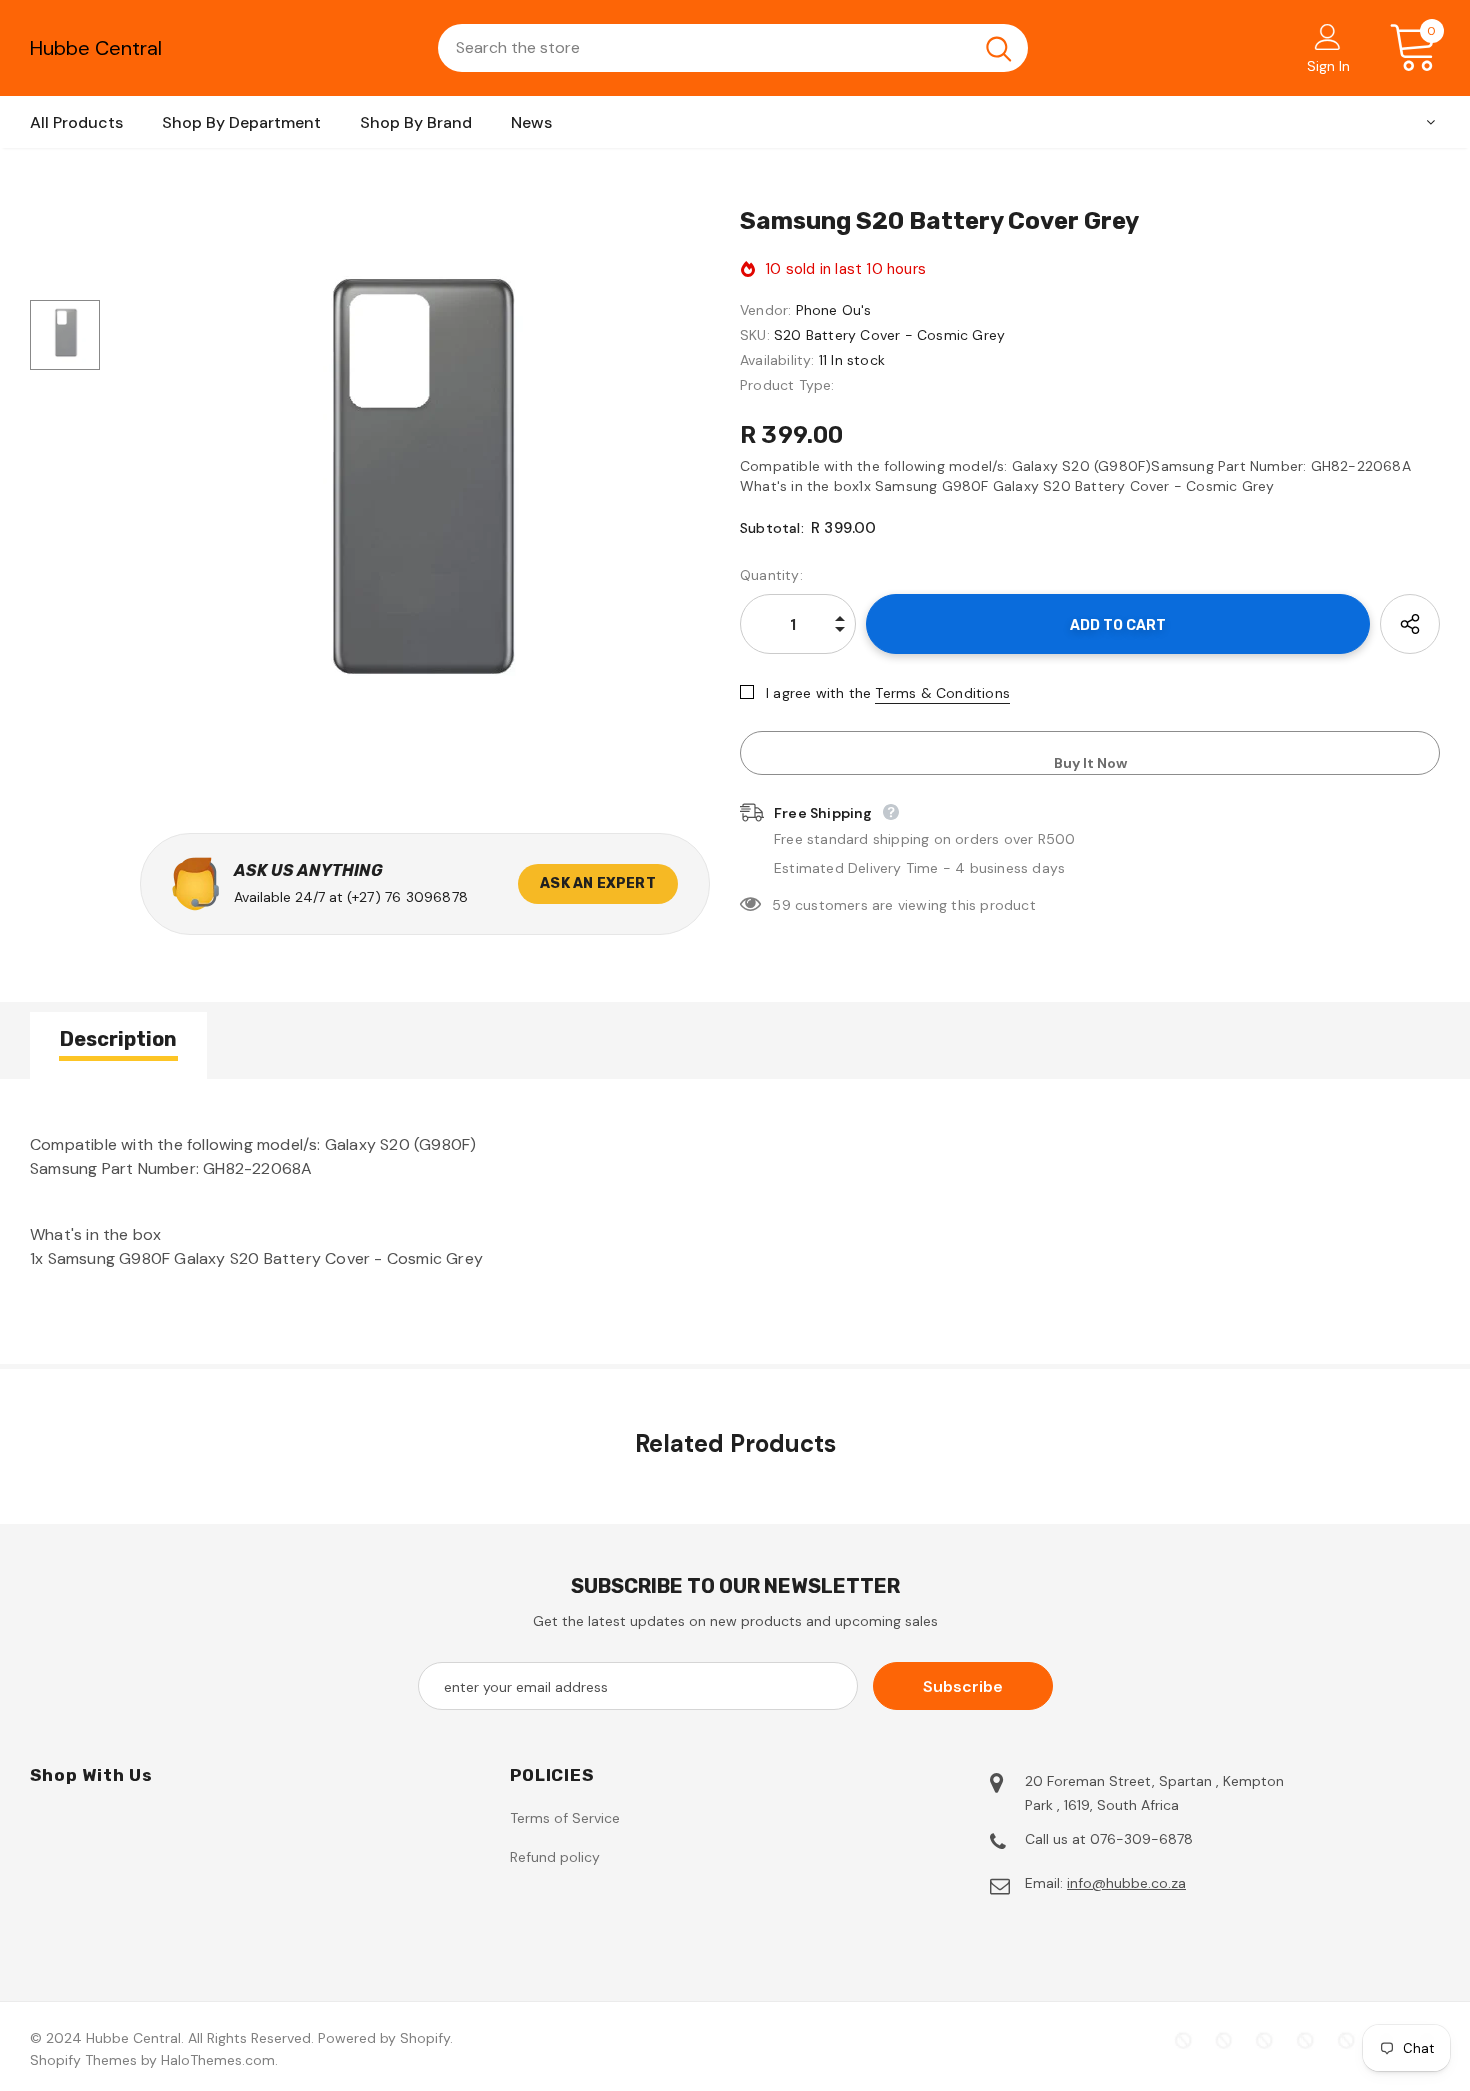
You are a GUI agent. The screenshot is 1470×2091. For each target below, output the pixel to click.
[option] (415, 495)
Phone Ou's (834, 310)
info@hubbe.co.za (1126, 1883)
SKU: (755, 335)
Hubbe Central (96, 48)
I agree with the (818, 693)
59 (781, 905)
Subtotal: (772, 528)
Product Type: (787, 385)
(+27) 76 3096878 (407, 897)
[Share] (1410, 624)
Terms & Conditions (942, 693)
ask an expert (598, 883)
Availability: (777, 360)
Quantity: (771, 575)
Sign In (1328, 66)
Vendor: (765, 310)
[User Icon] (1328, 36)
